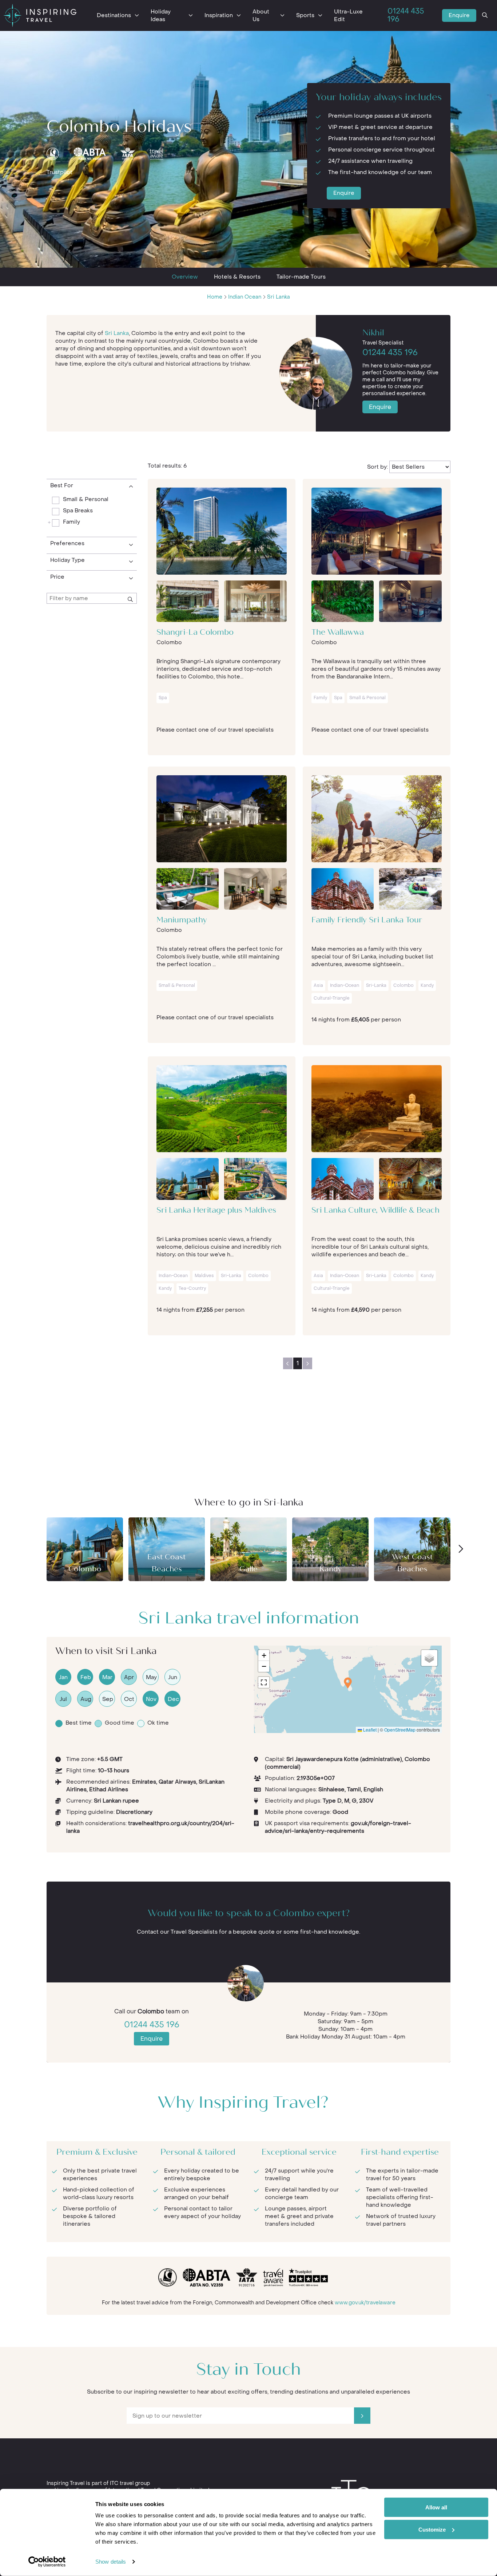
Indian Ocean (245, 297)
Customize (432, 2529)
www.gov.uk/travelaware (365, 2303)
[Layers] (429, 1658)
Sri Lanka (279, 297)
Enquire (459, 15)
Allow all (436, 2507)
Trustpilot (59, 172)
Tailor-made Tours (301, 277)
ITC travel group (130, 2483)
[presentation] (460, 1549)
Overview (185, 277)
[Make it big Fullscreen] (264, 1682)
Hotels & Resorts (237, 277)
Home (215, 297)
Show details (111, 2562)
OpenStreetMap (400, 1730)
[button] (348, 1683)
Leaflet (369, 1730)
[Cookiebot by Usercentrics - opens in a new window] (47, 2562)
